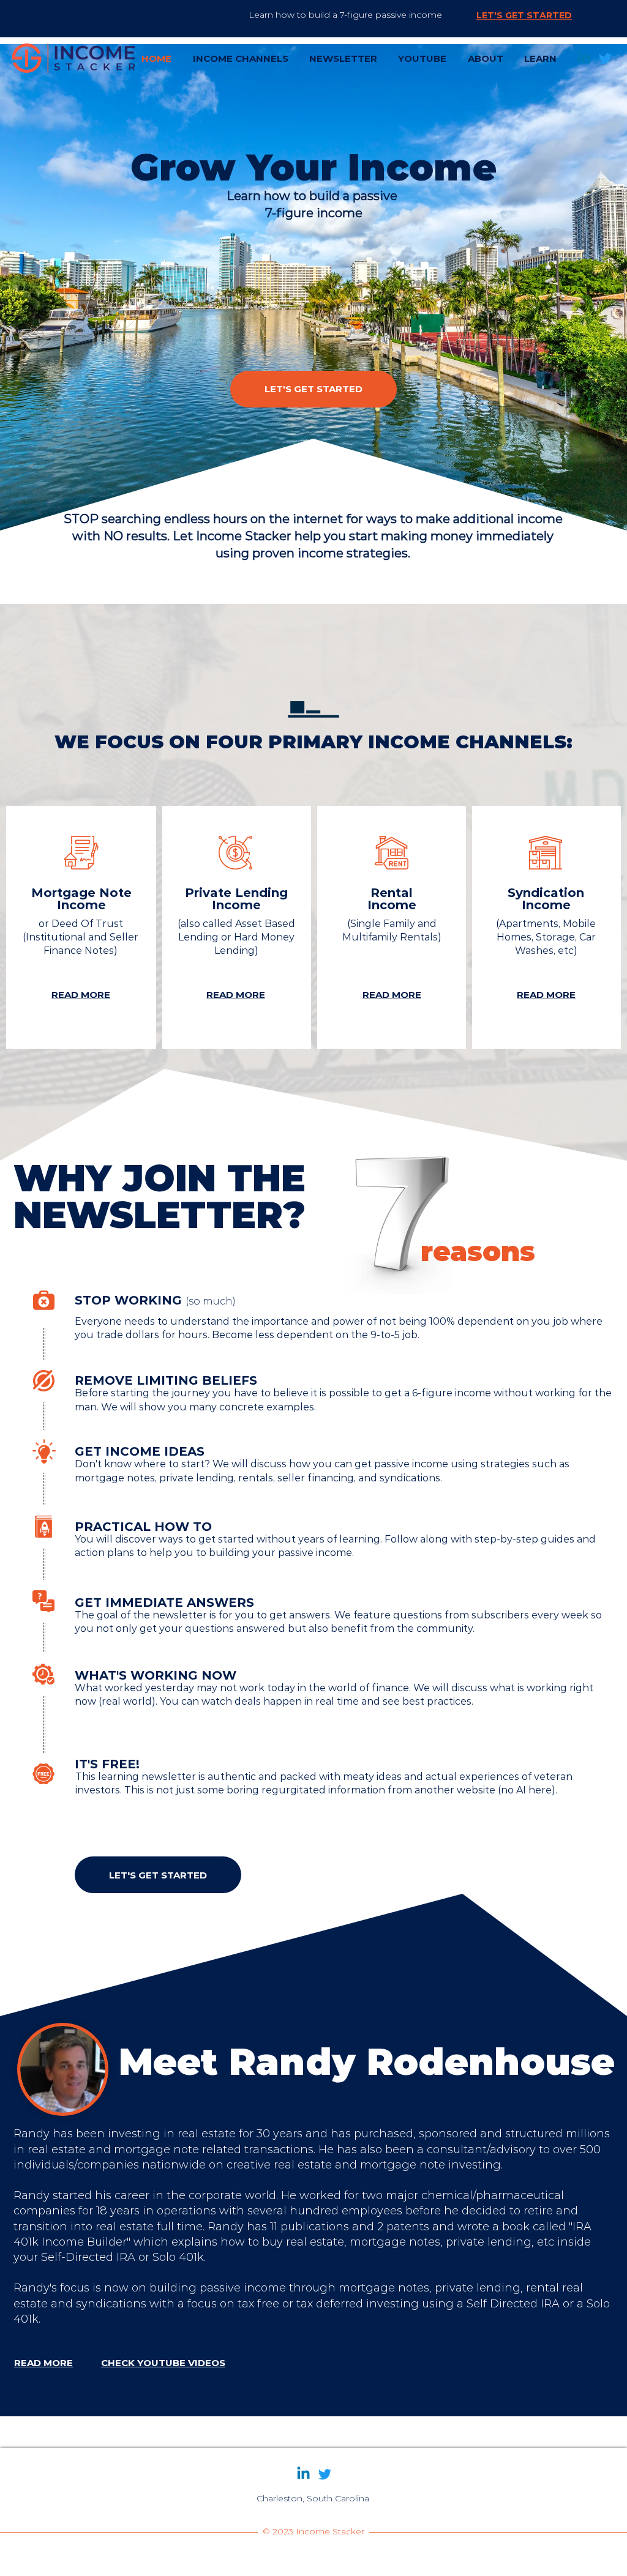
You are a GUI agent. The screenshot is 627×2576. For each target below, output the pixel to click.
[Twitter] (605, 58)
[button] (240, 58)
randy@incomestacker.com (313, 2511)
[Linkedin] (584, 58)
